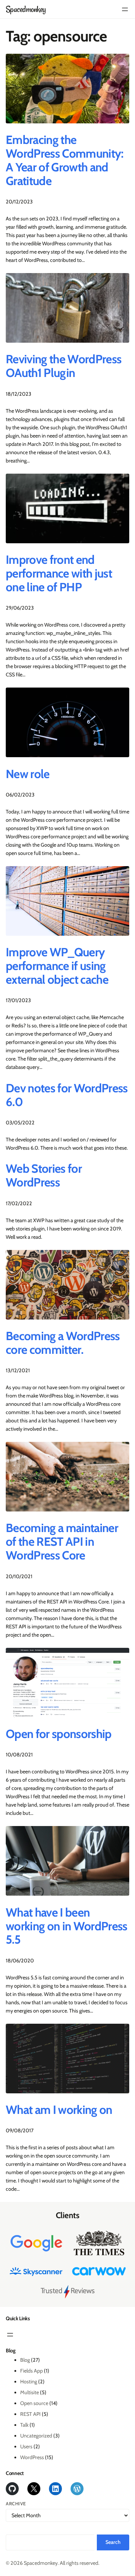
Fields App (31, 2371)
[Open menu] (125, 9)
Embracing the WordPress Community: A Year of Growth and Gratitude (65, 161)
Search (113, 2542)
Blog (25, 2360)
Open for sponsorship (59, 1734)
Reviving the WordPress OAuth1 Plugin (64, 366)
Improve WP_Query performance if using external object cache (57, 966)
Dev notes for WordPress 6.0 (67, 1095)
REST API (30, 2414)
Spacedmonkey (26, 9)
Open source (34, 2403)
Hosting (29, 2382)
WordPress (32, 2457)
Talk (24, 2425)
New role (28, 774)
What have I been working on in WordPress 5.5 (67, 1926)
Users (26, 2446)
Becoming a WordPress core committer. (63, 1343)
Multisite (30, 2392)
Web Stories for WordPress (44, 1176)
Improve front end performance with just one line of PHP (59, 574)
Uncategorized (36, 2436)
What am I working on (59, 2110)
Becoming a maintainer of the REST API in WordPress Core (62, 1542)
